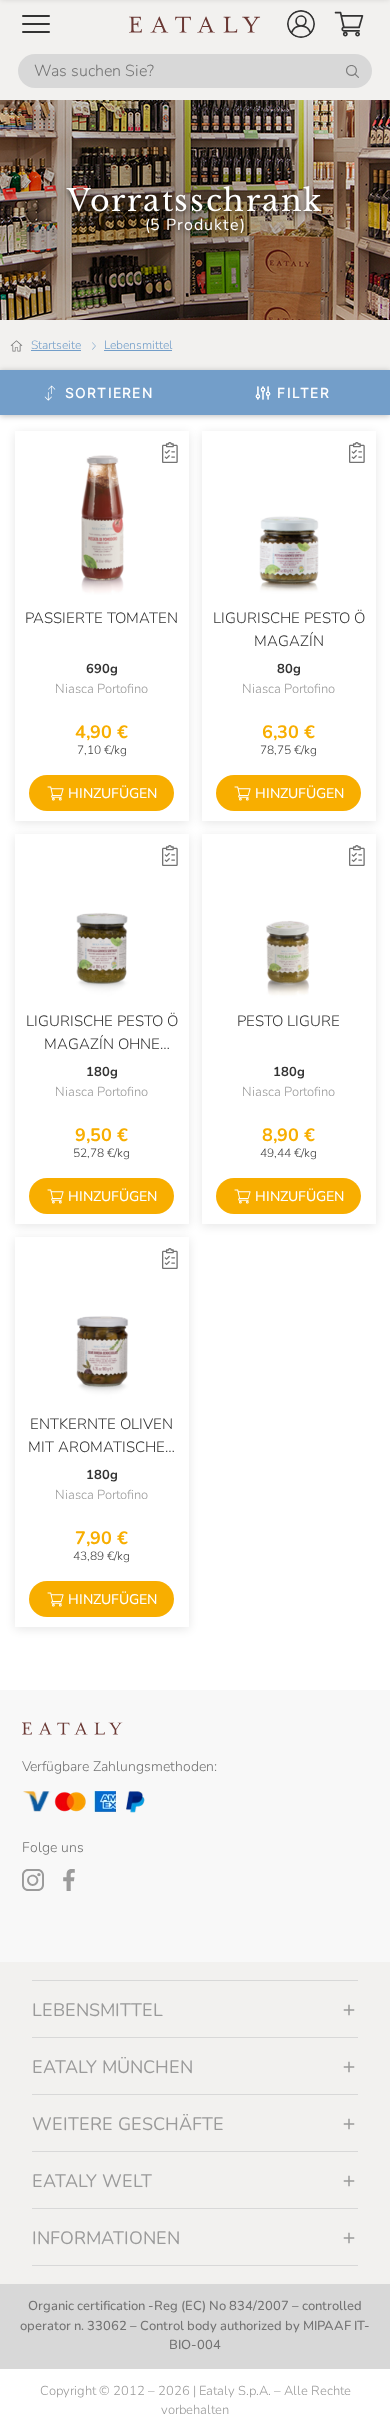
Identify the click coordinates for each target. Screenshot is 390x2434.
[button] (301, 24)
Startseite (56, 345)
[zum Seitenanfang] (338, 2396)
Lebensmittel (138, 345)
